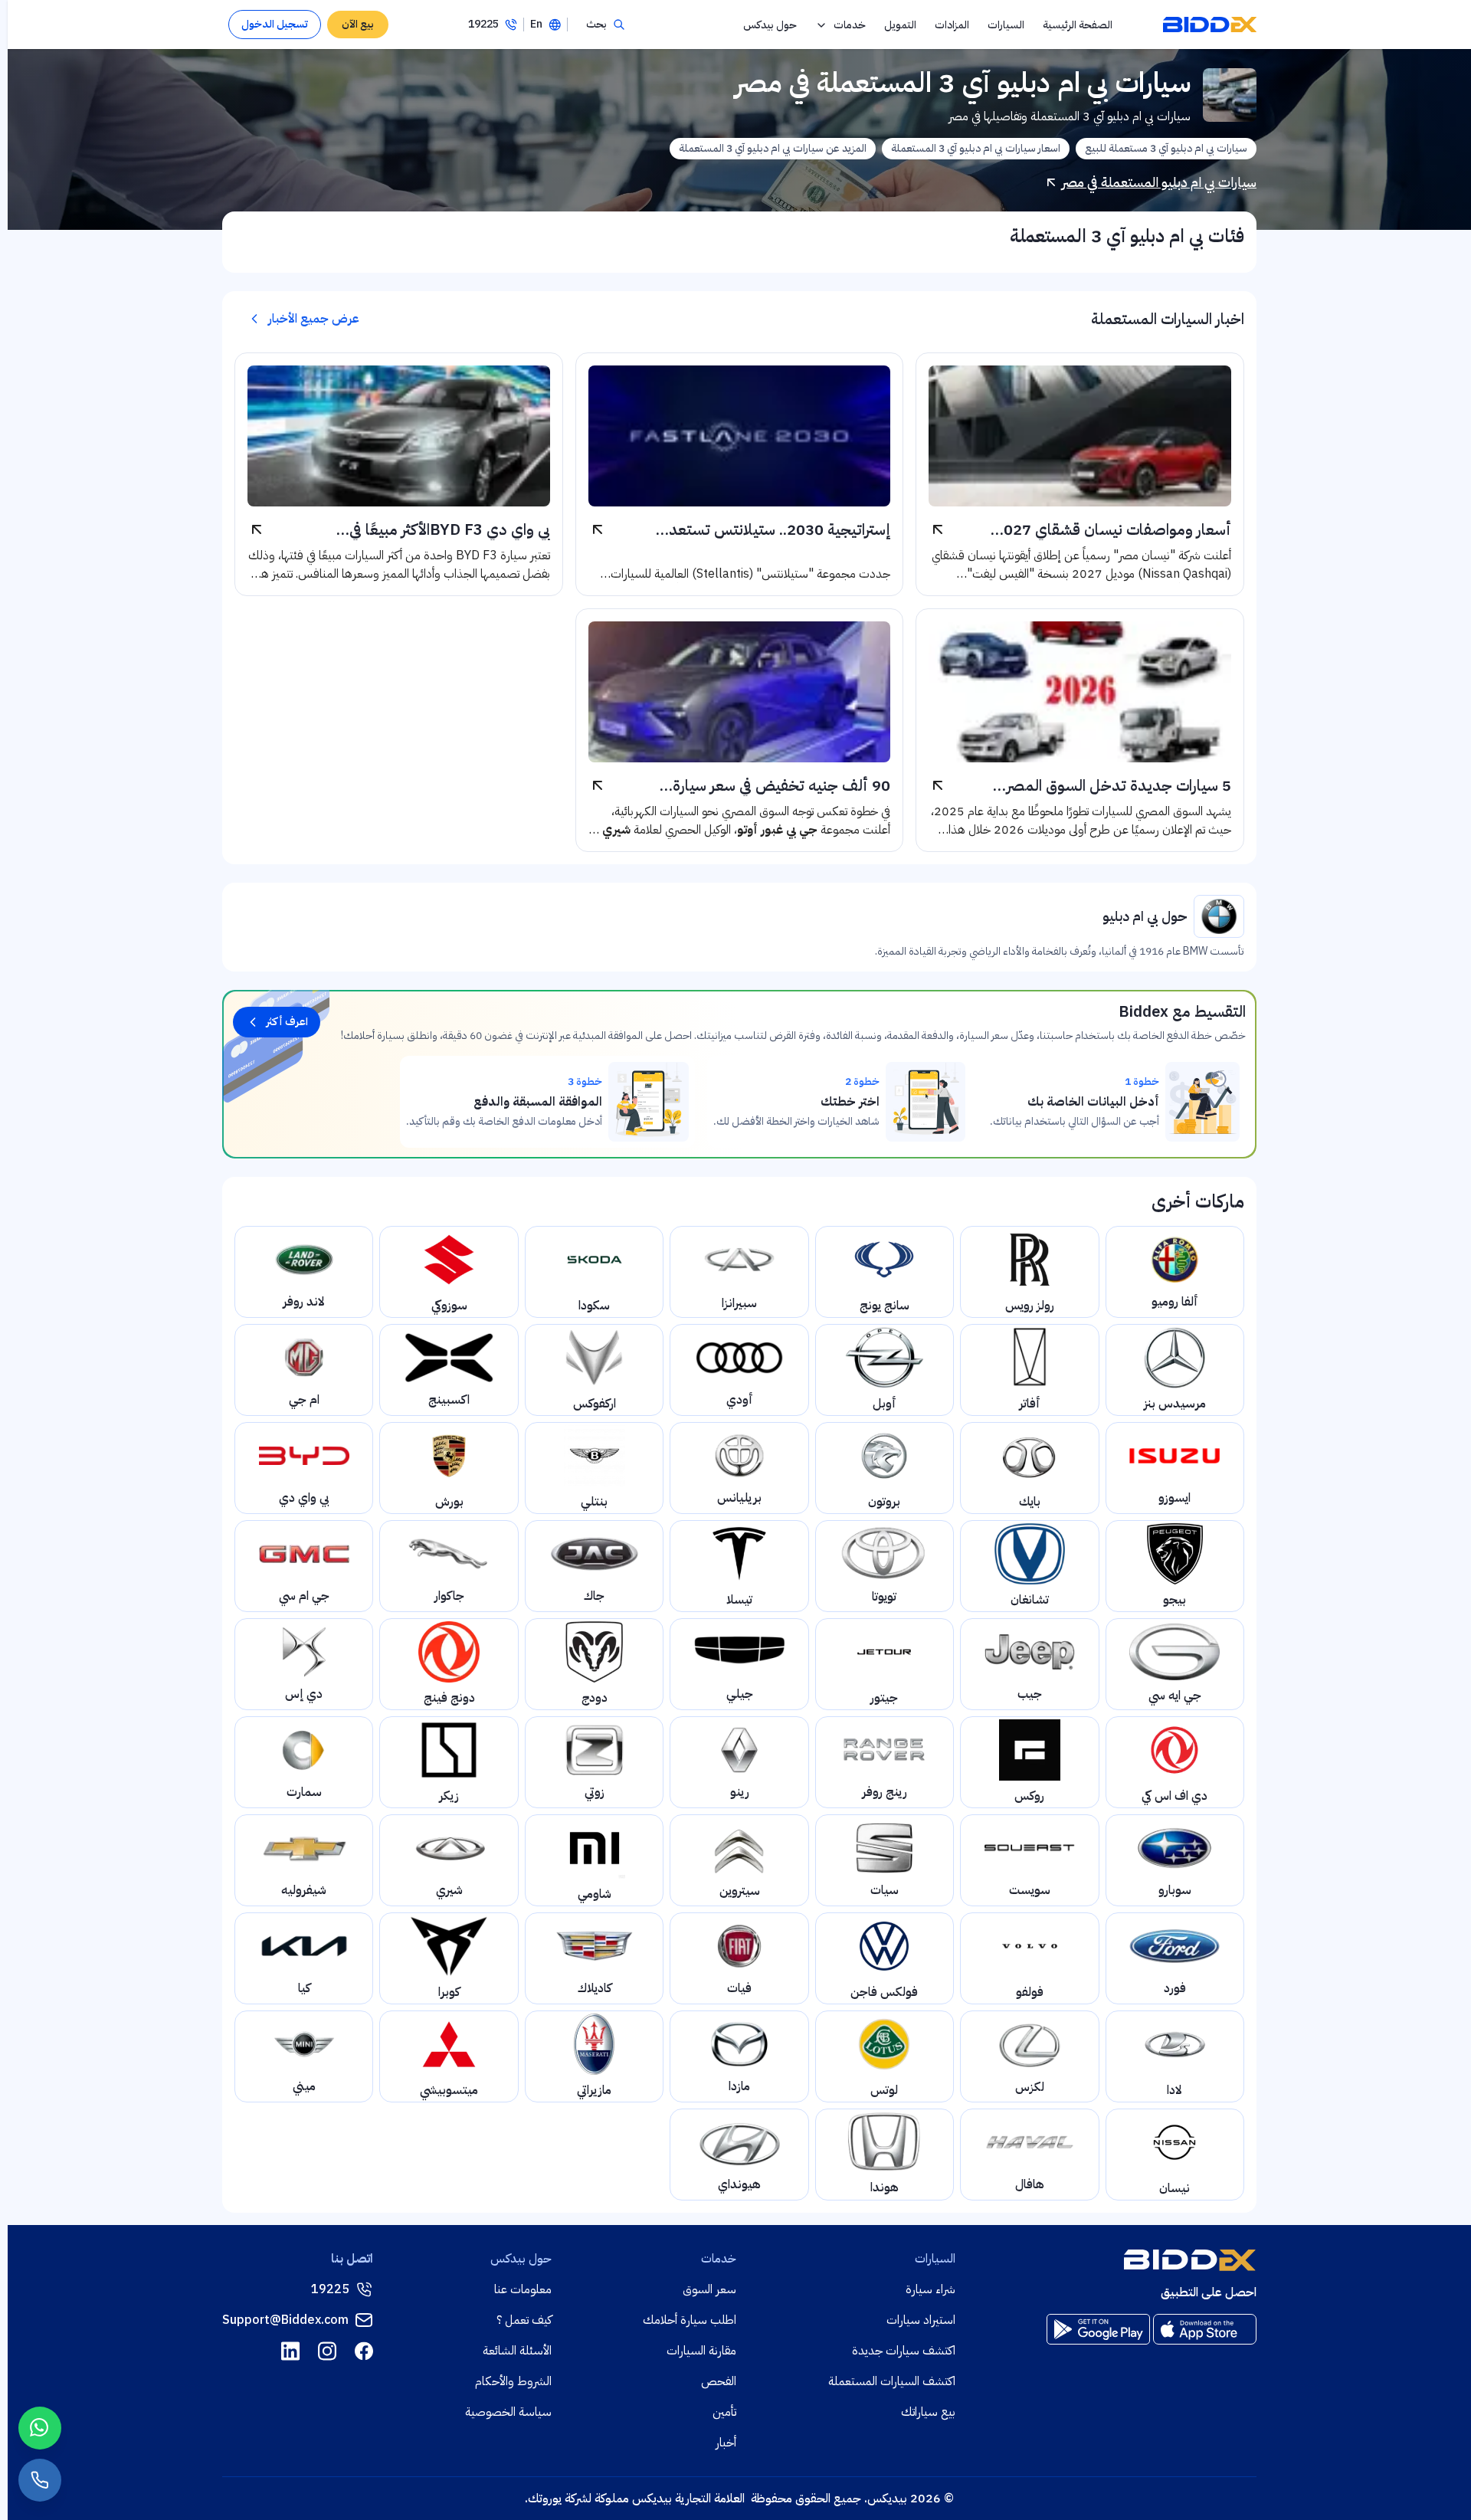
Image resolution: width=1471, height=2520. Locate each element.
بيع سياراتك (928, 2412)
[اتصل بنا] (40, 2480)
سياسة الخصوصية (508, 2412)
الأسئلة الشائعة (517, 2351)
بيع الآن (358, 24)
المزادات (952, 25)
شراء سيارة (930, 2289)
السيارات (1006, 25)
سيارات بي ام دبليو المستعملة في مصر (1159, 182)
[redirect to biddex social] (364, 2351)
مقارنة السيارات (701, 2351)
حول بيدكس (770, 25)
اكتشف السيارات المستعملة (892, 2381)
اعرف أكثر (287, 1022)
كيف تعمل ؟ (524, 2320)
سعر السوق (709, 2289)
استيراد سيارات (921, 2320)
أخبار (726, 2443)
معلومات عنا (523, 2289)
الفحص (719, 2381)
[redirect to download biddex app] (1205, 2329)
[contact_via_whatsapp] (40, 2428)
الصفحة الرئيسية (1078, 25)
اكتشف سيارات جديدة (904, 2351)
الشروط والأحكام (513, 2381)
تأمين (724, 2412)
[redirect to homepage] (1210, 25)
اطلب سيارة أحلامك (690, 2320)
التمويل (900, 25)
